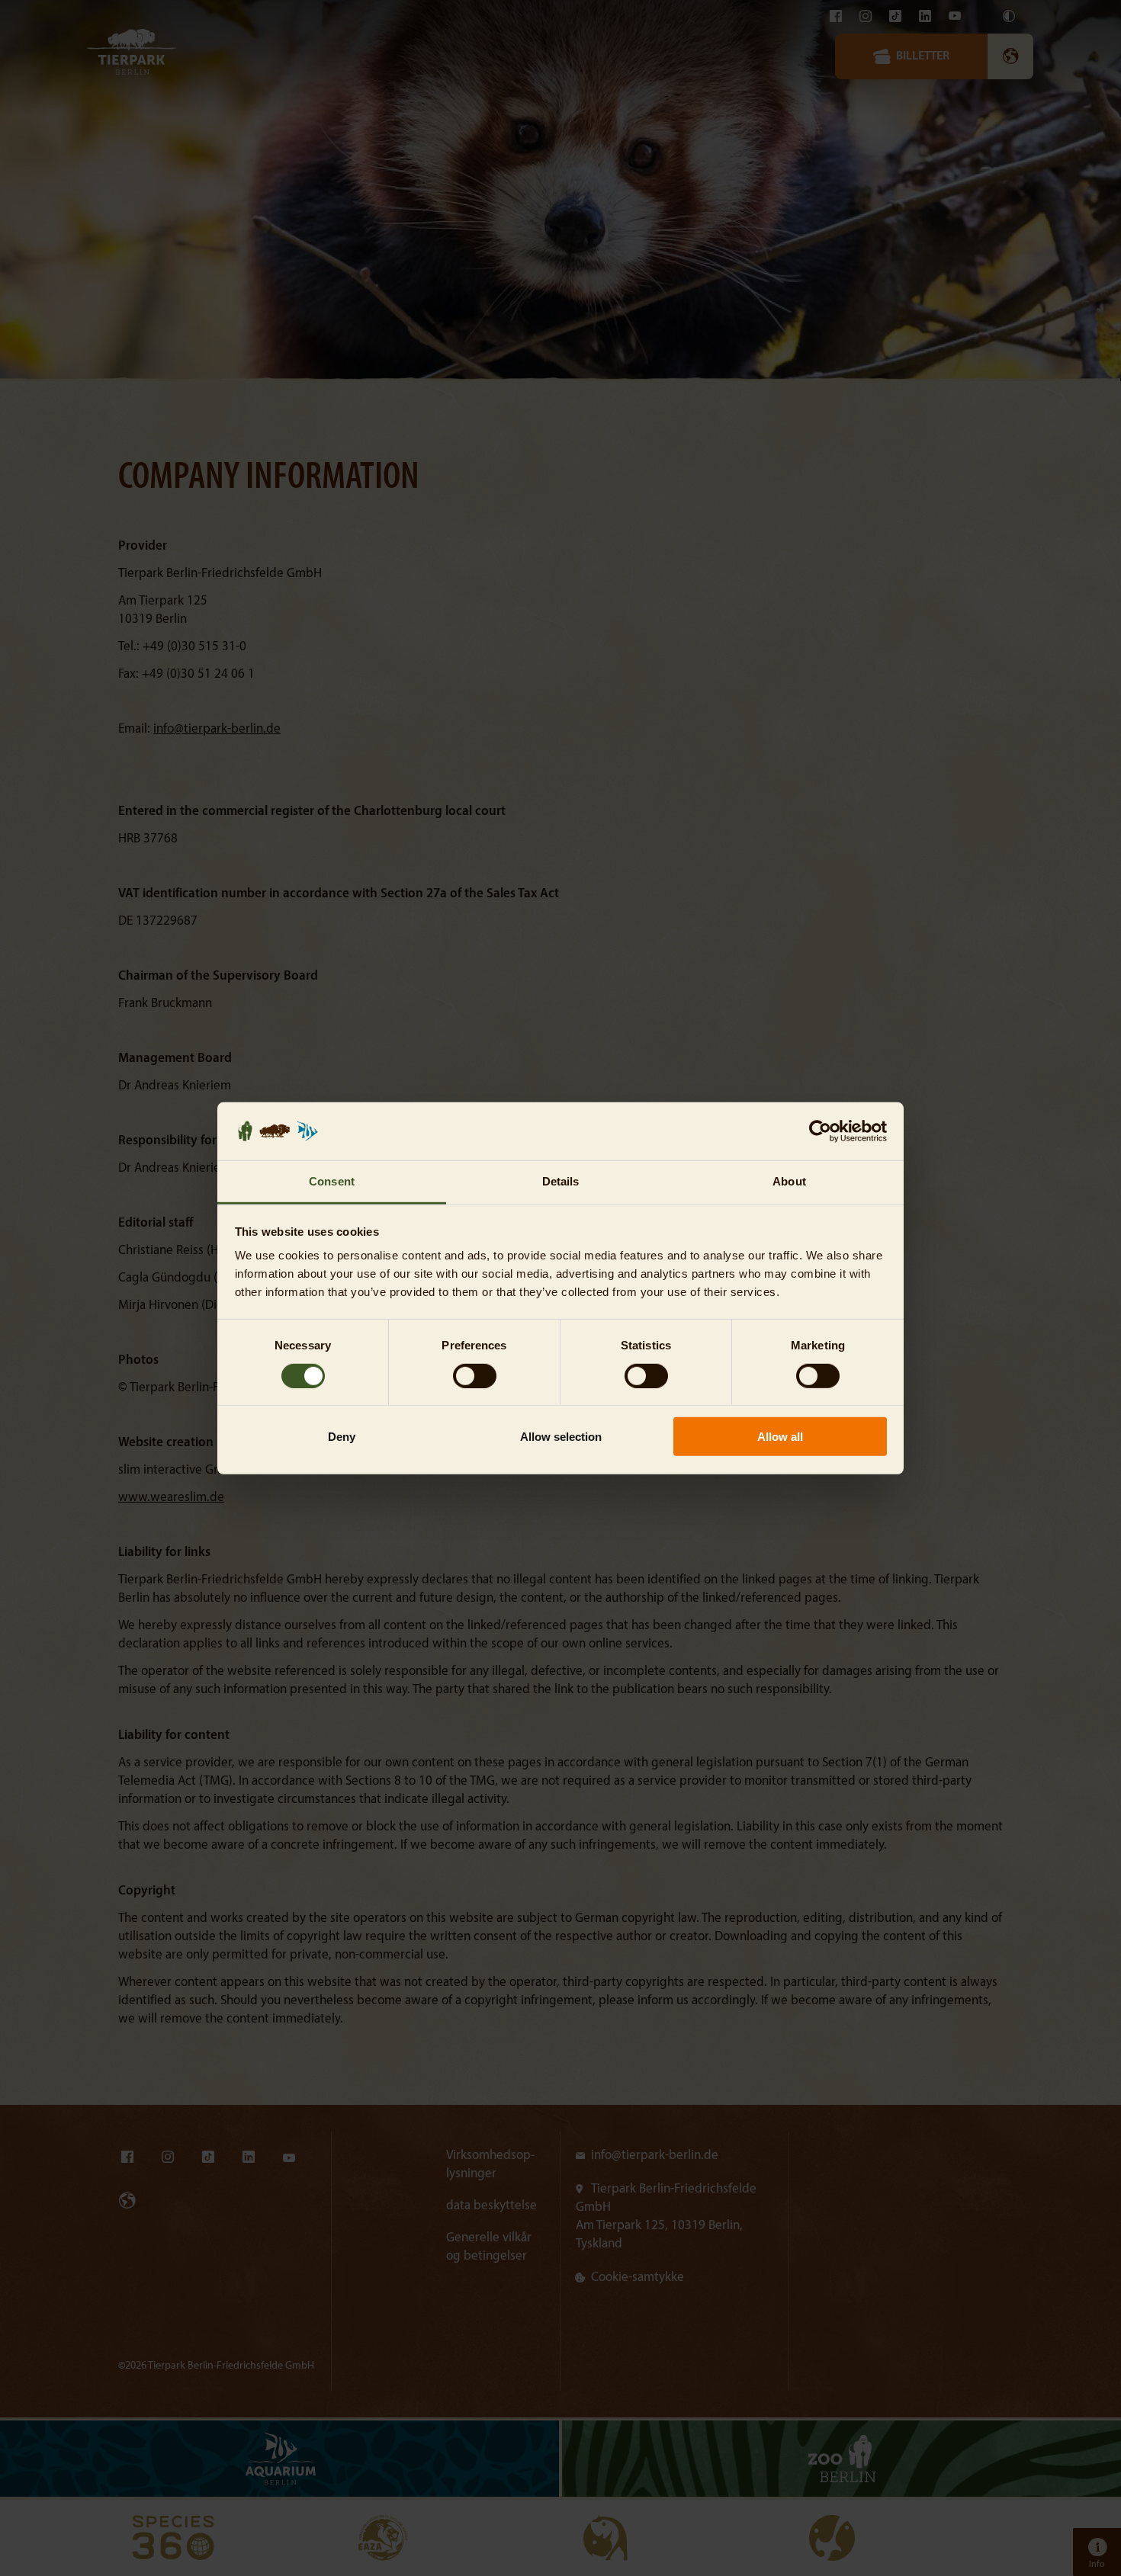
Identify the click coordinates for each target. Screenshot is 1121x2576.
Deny (342, 1437)
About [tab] (789, 1181)
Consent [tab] (332, 1181)
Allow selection (561, 1437)
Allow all (780, 1437)
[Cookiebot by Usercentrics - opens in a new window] (820, 1131)
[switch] (475, 1375)
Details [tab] (561, 1181)
